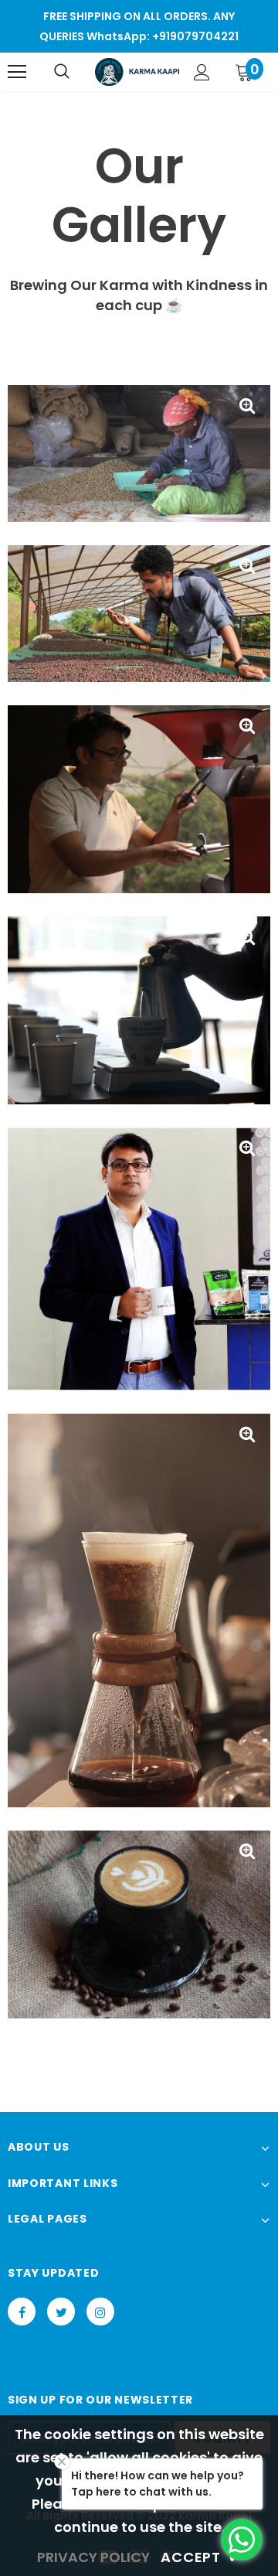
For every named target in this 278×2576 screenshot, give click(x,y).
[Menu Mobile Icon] (17, 72)
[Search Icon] (62, 72)
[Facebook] (22, 2312)
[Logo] (137, 72)
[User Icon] (202, 72)
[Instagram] (100, 2312)
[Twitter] (61, 2312)
